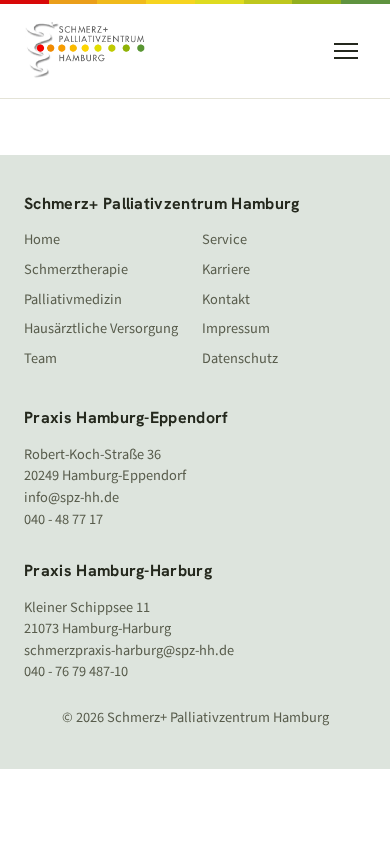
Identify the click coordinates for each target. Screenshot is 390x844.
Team (40, 358)
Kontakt (226, 299)
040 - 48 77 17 (63, 519)
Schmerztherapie (76, 269)
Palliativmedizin (73, 299)
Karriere (226, 269)
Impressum (236, 328)
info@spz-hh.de (71, 497)
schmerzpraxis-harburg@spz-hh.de (129, 650)
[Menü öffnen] (346, 51)
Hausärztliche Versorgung (101, 328)
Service (224, 239)
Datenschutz (240, 358)
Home (42, 239)
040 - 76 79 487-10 (76, 671)
